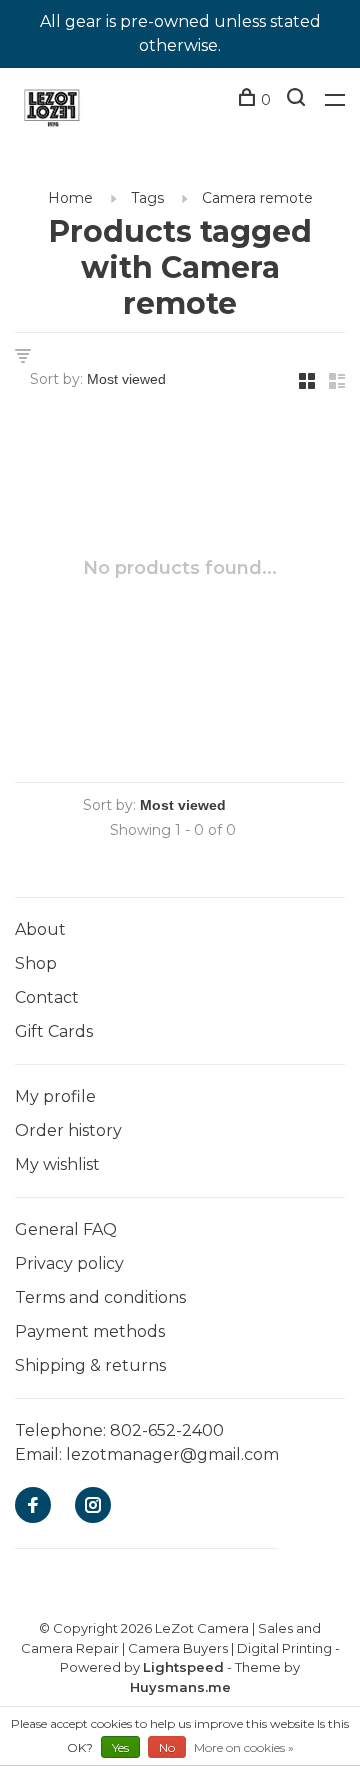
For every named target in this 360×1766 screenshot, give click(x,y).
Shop (36, 963)
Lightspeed (183, 1667)
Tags (147, 198)
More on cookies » (244, 1747)
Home (70, 198)
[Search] (298, 100)
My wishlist (57, 1164)
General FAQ (66, 1229)
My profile (55, 1096)
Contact (47, 997)
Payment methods (90, 1331)
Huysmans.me (180, 1687)
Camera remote (257, 198)
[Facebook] (33, 1506)
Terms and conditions (100, 1297)
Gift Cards (54, 1031)
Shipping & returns (90, 1365)
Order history (68, 1130)
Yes (120, 1747)
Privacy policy (69, 1263)
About (40, 929)
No (167, 1747)
